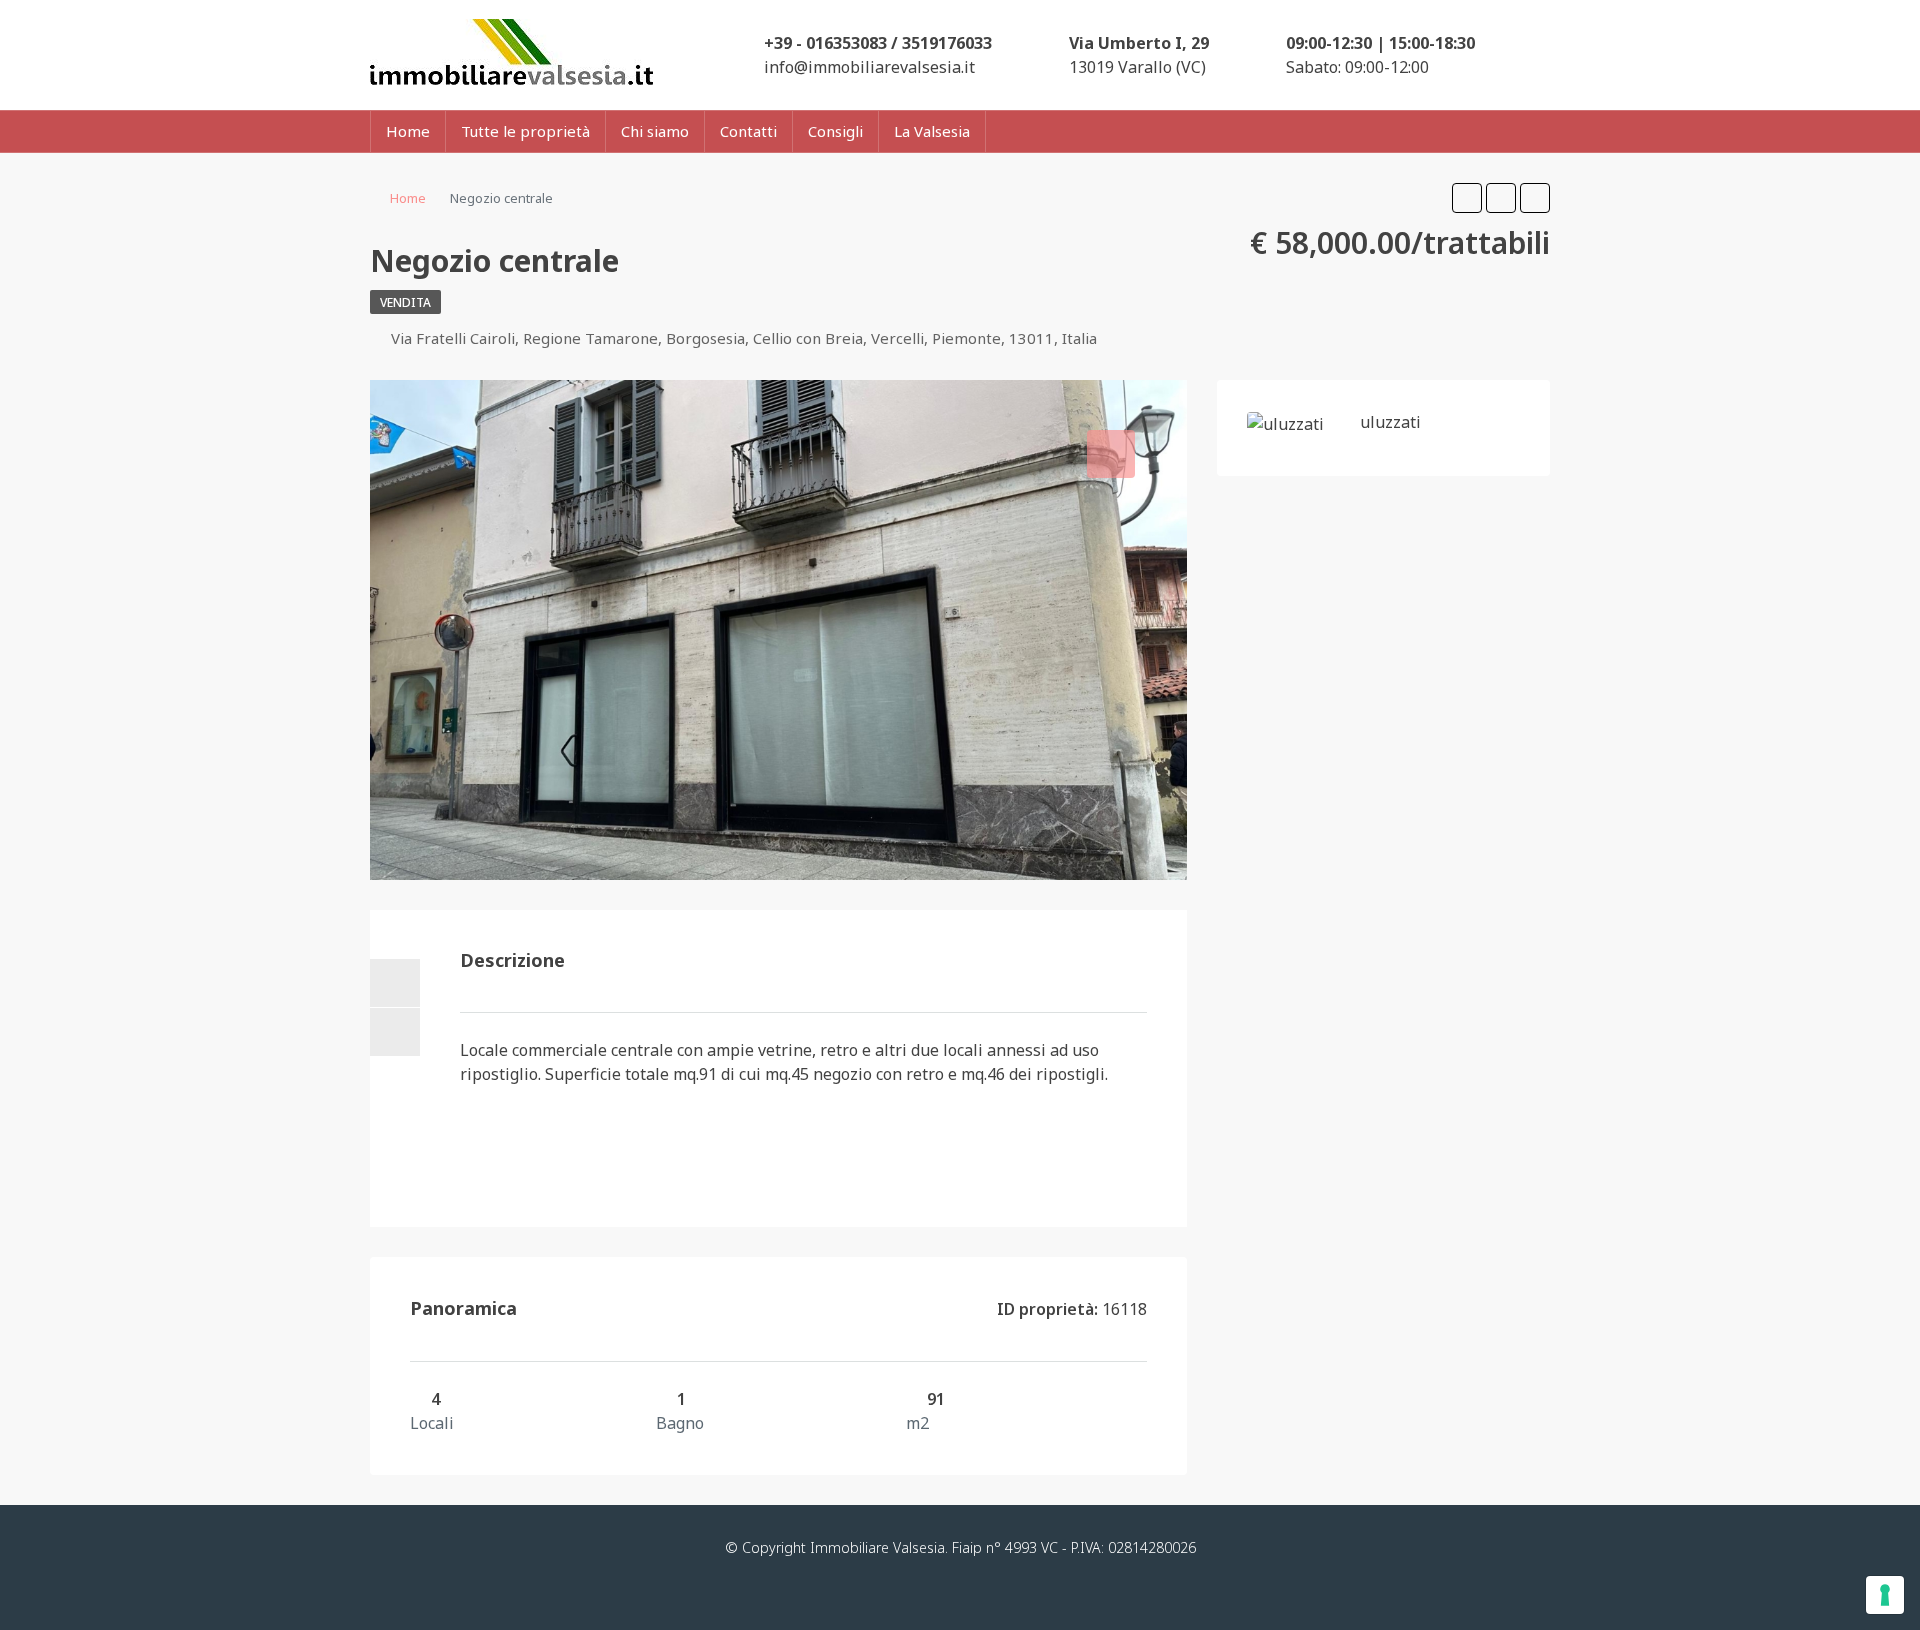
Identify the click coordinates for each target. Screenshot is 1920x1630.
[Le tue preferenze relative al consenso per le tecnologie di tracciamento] (1885, 1595)
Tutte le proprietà (525, 131)
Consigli (835, 131)
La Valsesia (932, 131)
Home (408, 131)
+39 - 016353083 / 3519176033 (878, 43)
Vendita (405, 302)
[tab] (1111, 454)
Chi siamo (655, 131)
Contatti (748, 131)
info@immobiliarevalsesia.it (869, 67)
